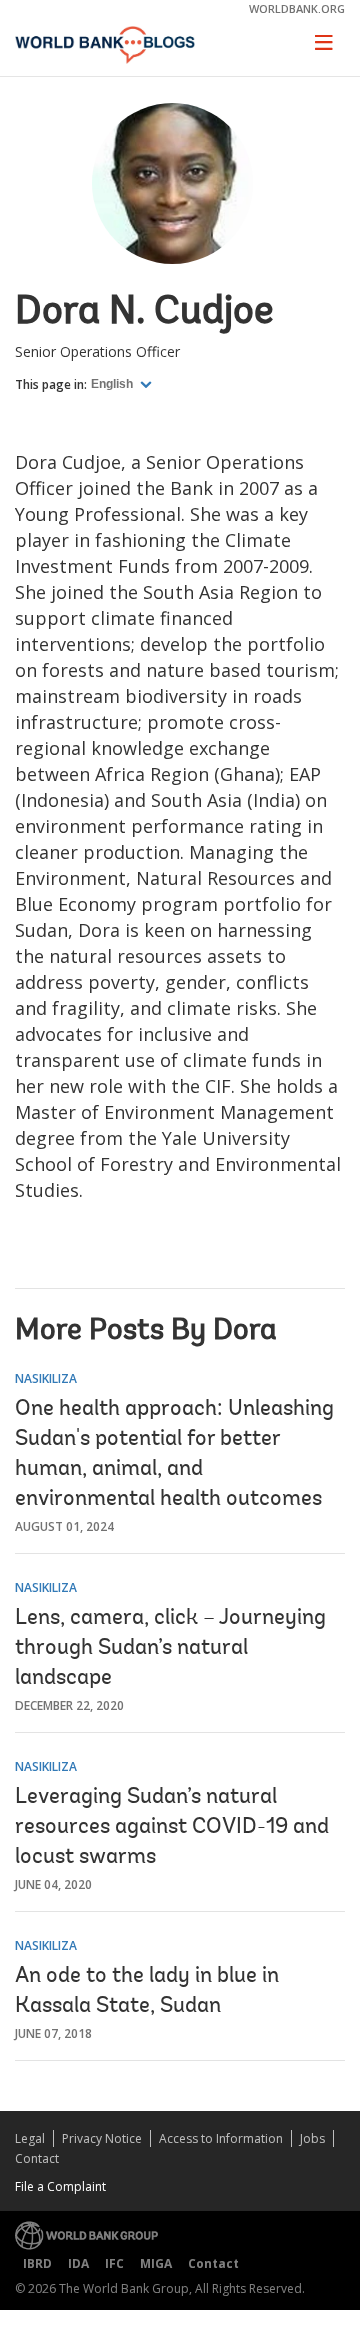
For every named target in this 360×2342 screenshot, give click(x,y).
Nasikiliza (46, 1378)
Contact (37, 2158)
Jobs (312, 2138)
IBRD (37, 2263)
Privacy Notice (102, 2138)
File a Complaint (60, 2186)
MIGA (156, 2263)
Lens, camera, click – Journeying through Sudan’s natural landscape (170, 1649)
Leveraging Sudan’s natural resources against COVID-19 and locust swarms (172, 1828)
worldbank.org (297, 8)
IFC (114, 2263)
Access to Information (221, 2138)
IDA (78, 2263)
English (113, 384)
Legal (30, 2138)
